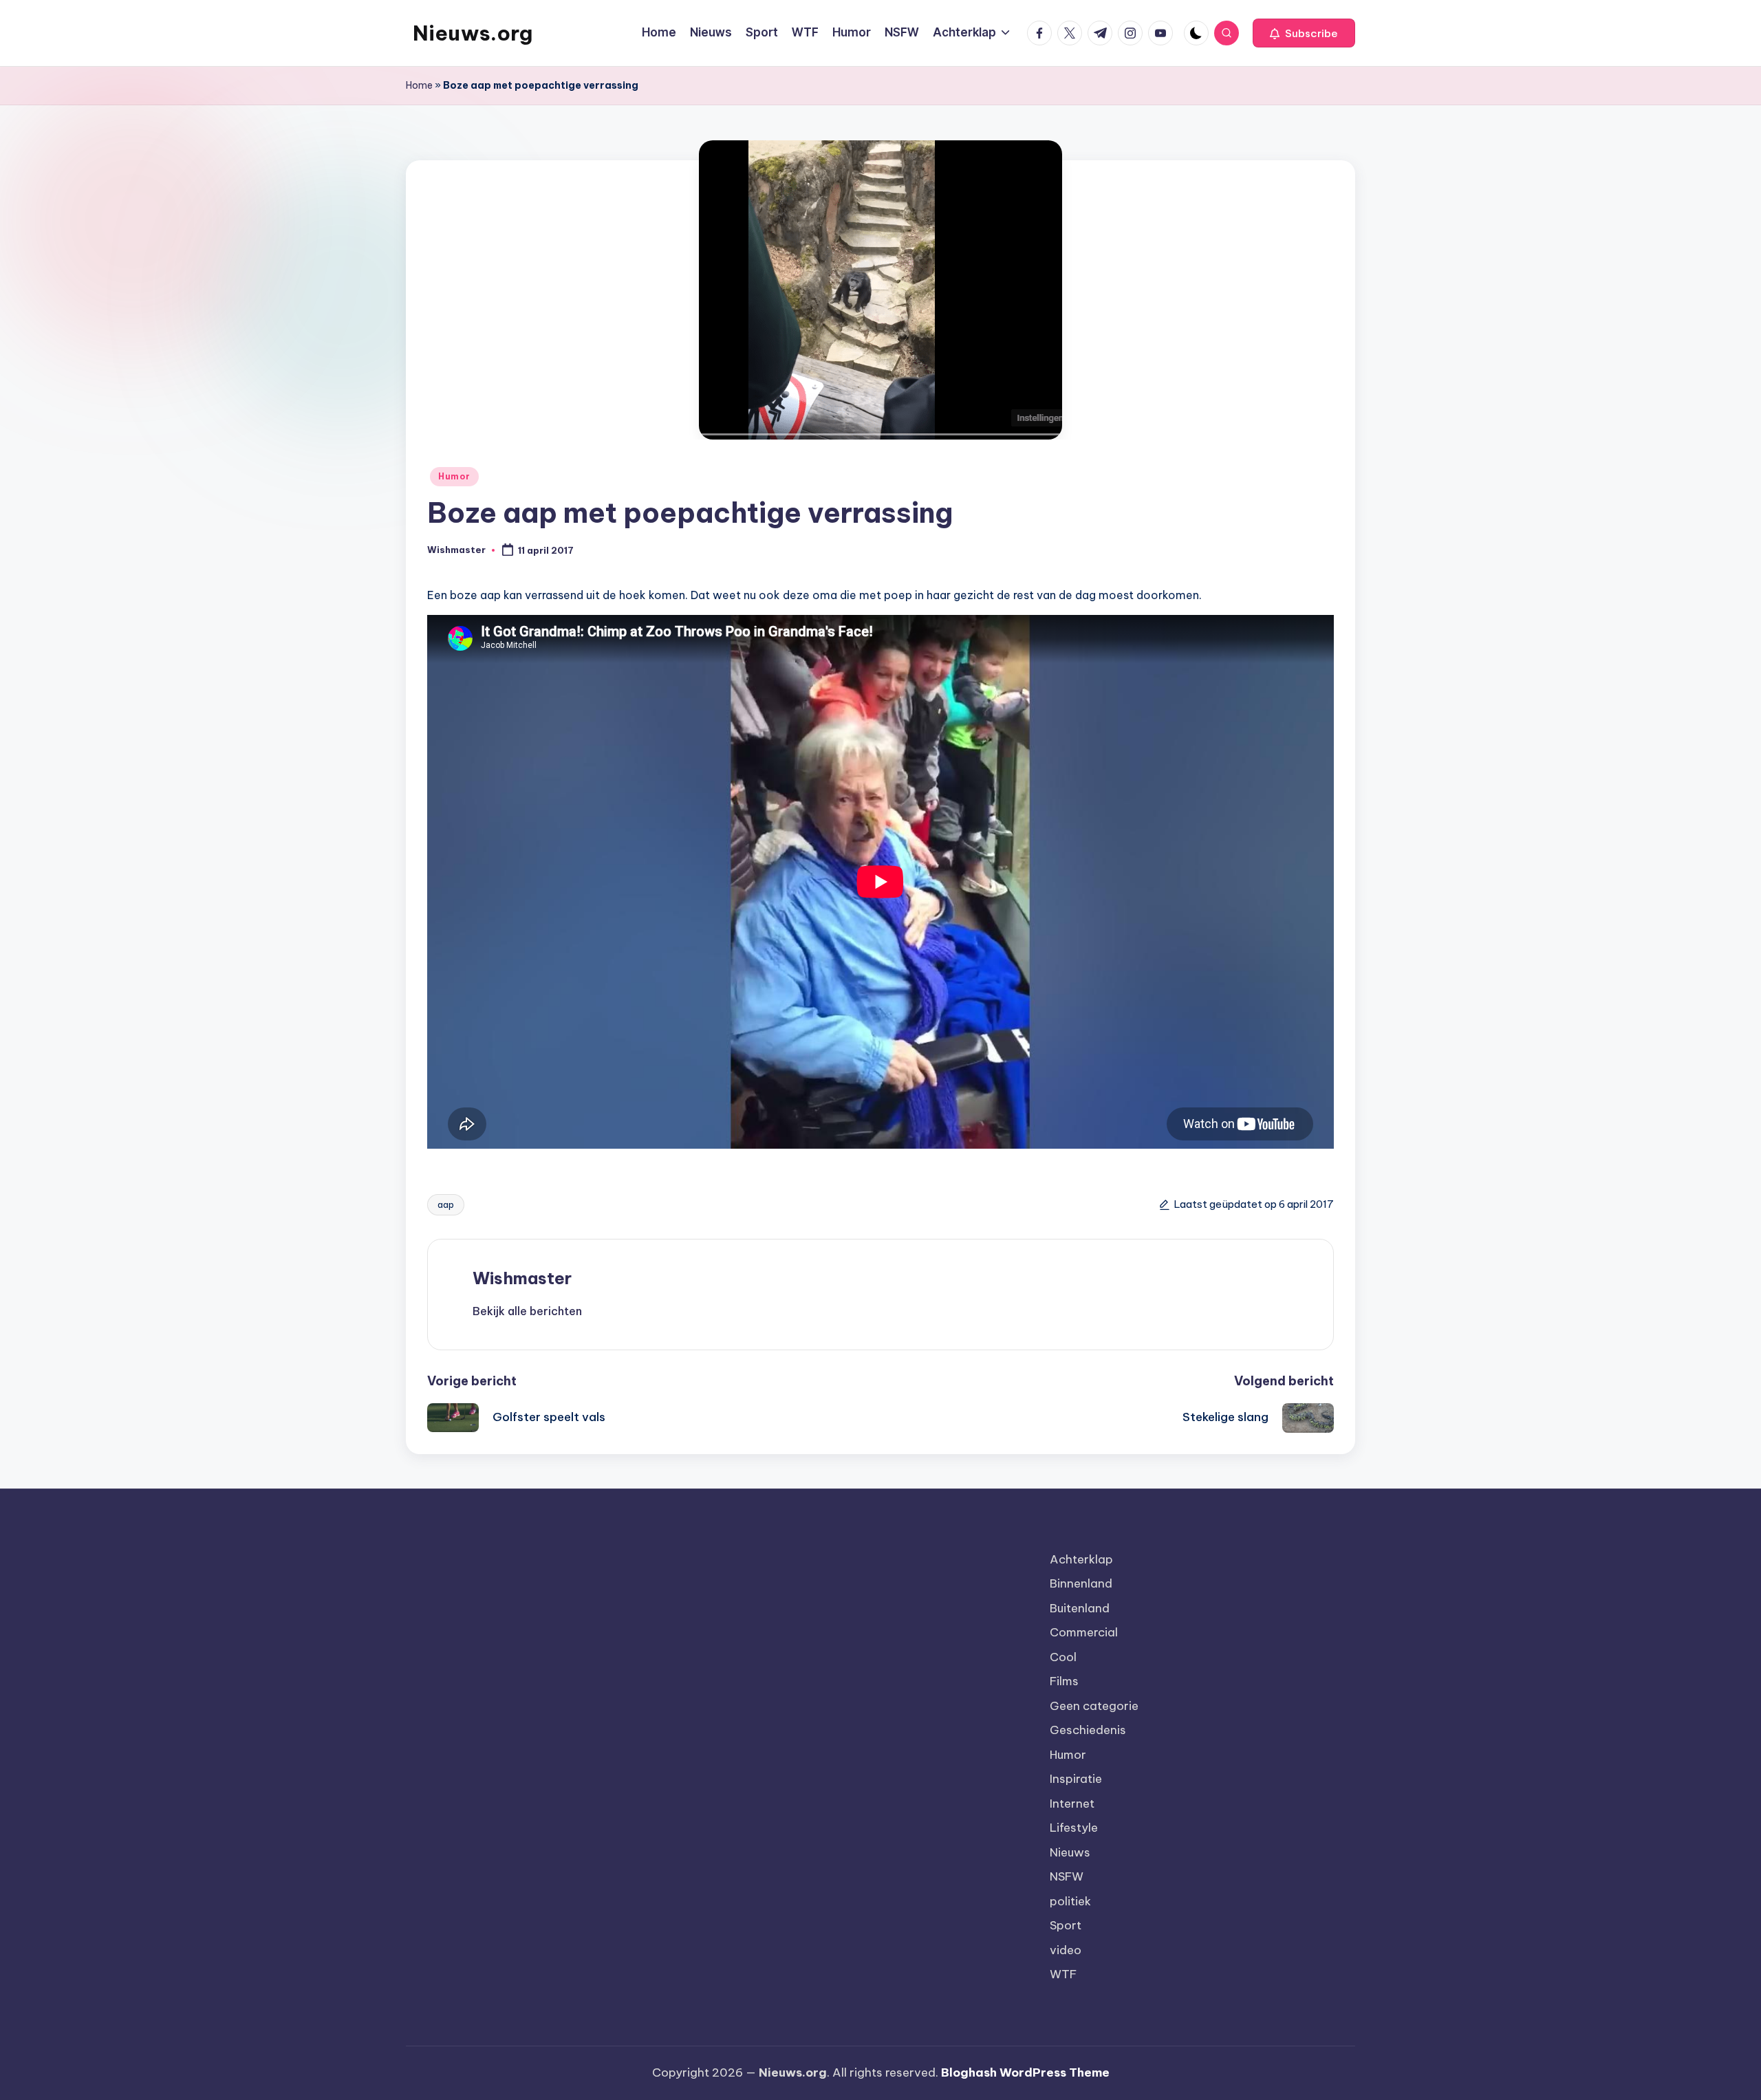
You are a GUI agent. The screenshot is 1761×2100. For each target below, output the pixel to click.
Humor (454, 476)
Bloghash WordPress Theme (1025, 2072)
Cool (1063, 1657)
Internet (1072, 1804)
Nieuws (1070, 1852)
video (1066, 1950)
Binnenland (1081, 1583)
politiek (1070, 1901)
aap (446, 1204)
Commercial (1084, 1632)
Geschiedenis (1088, 1730)
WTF (1063, 1974)
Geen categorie (1094, 1706)
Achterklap (1081, 1559)
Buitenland (1080, 1608)
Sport (1066, 1925)
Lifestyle (1074, 1828)
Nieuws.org (473, 33)
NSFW (1067, 1876)
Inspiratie (1076, 1779)
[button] (1304, 33)
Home (419, 85)
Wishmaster (522, 1278)
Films (1064, 1681)
